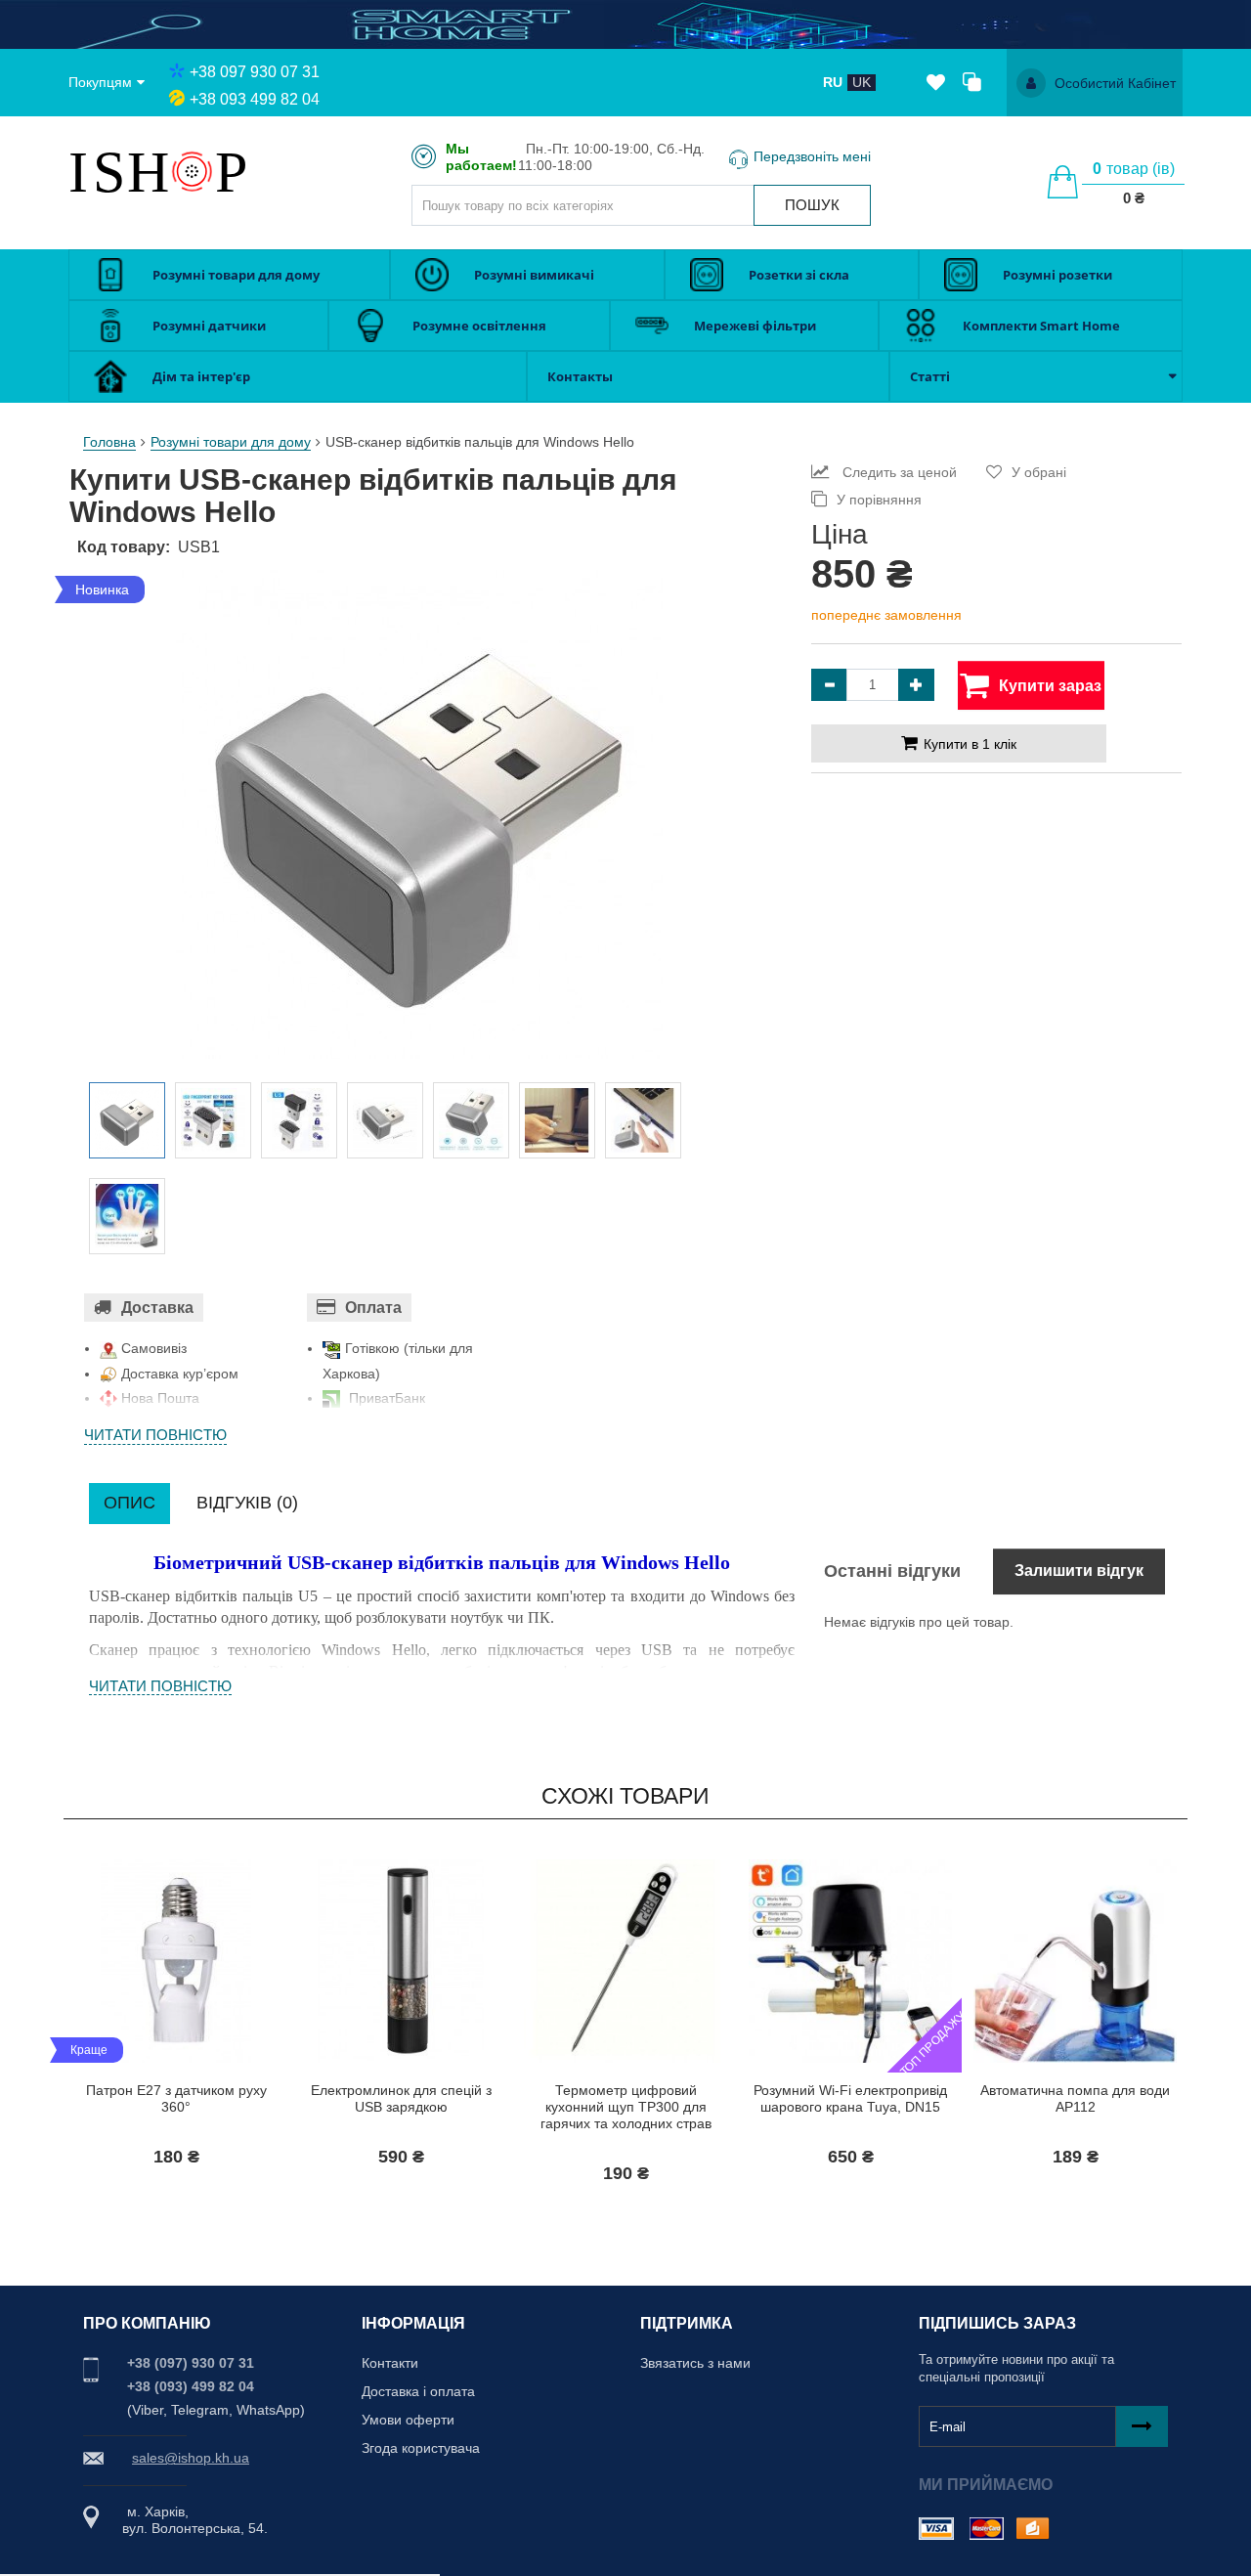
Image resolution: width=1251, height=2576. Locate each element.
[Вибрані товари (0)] (936, 83)
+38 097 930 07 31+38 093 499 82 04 (255, 86)
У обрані (1039, 472)
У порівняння (879, 500)
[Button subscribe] (1142, 2426)
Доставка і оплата (418, 2391)
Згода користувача (421, 2448)
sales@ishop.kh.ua (191, 2458)
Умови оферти (408, 2420)
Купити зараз (132, 2076)
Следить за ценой (898, 472)
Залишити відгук (1079, 1571)
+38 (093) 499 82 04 (191, 2386)
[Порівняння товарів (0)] (972, 83)
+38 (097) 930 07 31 (191, 2363)
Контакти (390, 2363)
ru (833, 82)
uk (862, 82)
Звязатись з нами (695, 2363)
